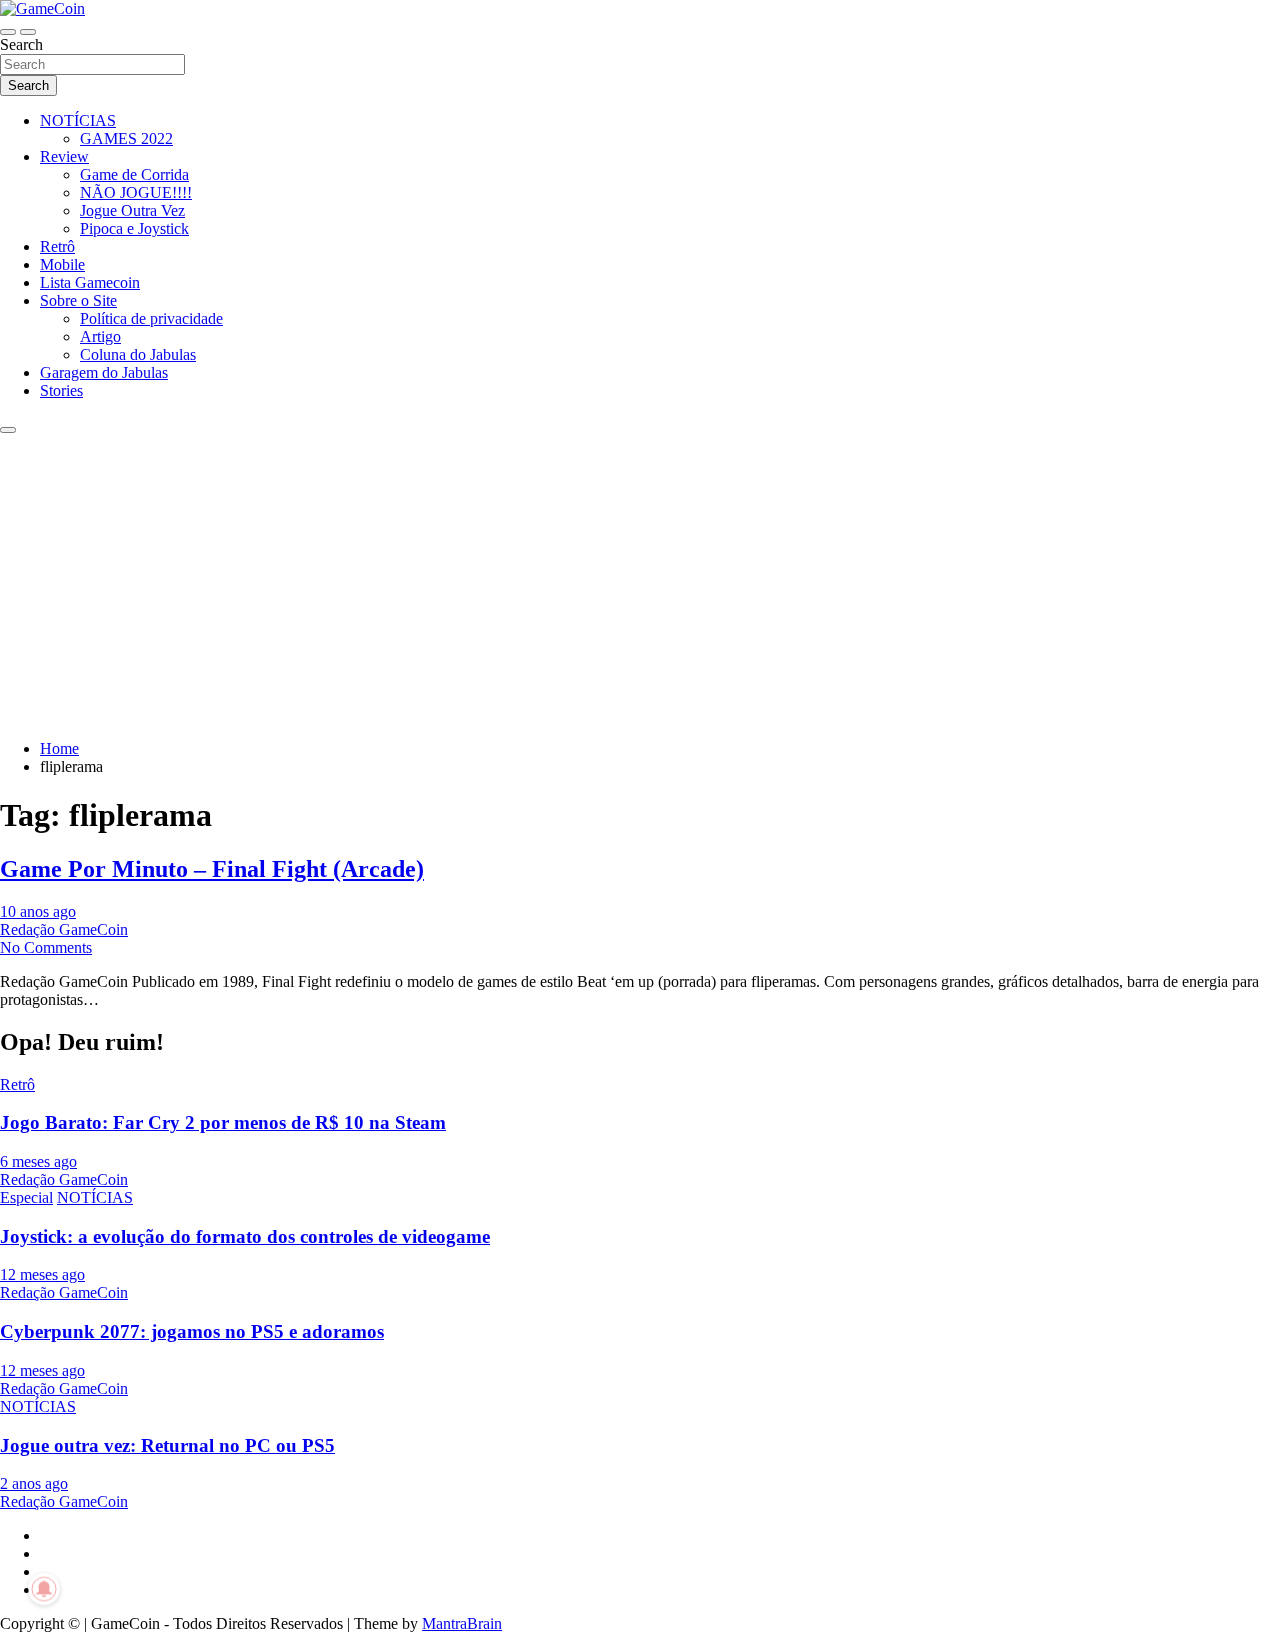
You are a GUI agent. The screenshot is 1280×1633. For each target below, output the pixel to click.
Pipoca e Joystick (134, 228)
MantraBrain (462, 1623)
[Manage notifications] (44, 1589)
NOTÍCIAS (78, 120)
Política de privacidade (151, 318)
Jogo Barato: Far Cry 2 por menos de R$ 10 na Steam (223, 1122)
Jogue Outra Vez (132, 210)
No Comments (46, 947)
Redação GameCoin (64, 929)
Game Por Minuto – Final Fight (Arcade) (212, 869)
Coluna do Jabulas (138, 354)
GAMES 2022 (126, 138)
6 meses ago (38, 1161)
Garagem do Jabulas (104, 372)
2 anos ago (34, 1483)
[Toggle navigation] (8, 32)
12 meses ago (42, 1274)
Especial (26, 1197)
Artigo (100, 336)
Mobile (62, 264)
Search (21, 44)
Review (64, 156)
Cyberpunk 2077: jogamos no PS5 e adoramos (192, 1331)
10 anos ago (38, 911)
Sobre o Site (78, 300)
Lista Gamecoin (90, 282)
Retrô (57, 246)
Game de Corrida (134, 174)
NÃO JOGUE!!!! (136, 192)
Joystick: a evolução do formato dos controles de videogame (245, 1236)
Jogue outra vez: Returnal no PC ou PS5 (167, 1445)
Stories (61, 390)
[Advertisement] (640, 584)
